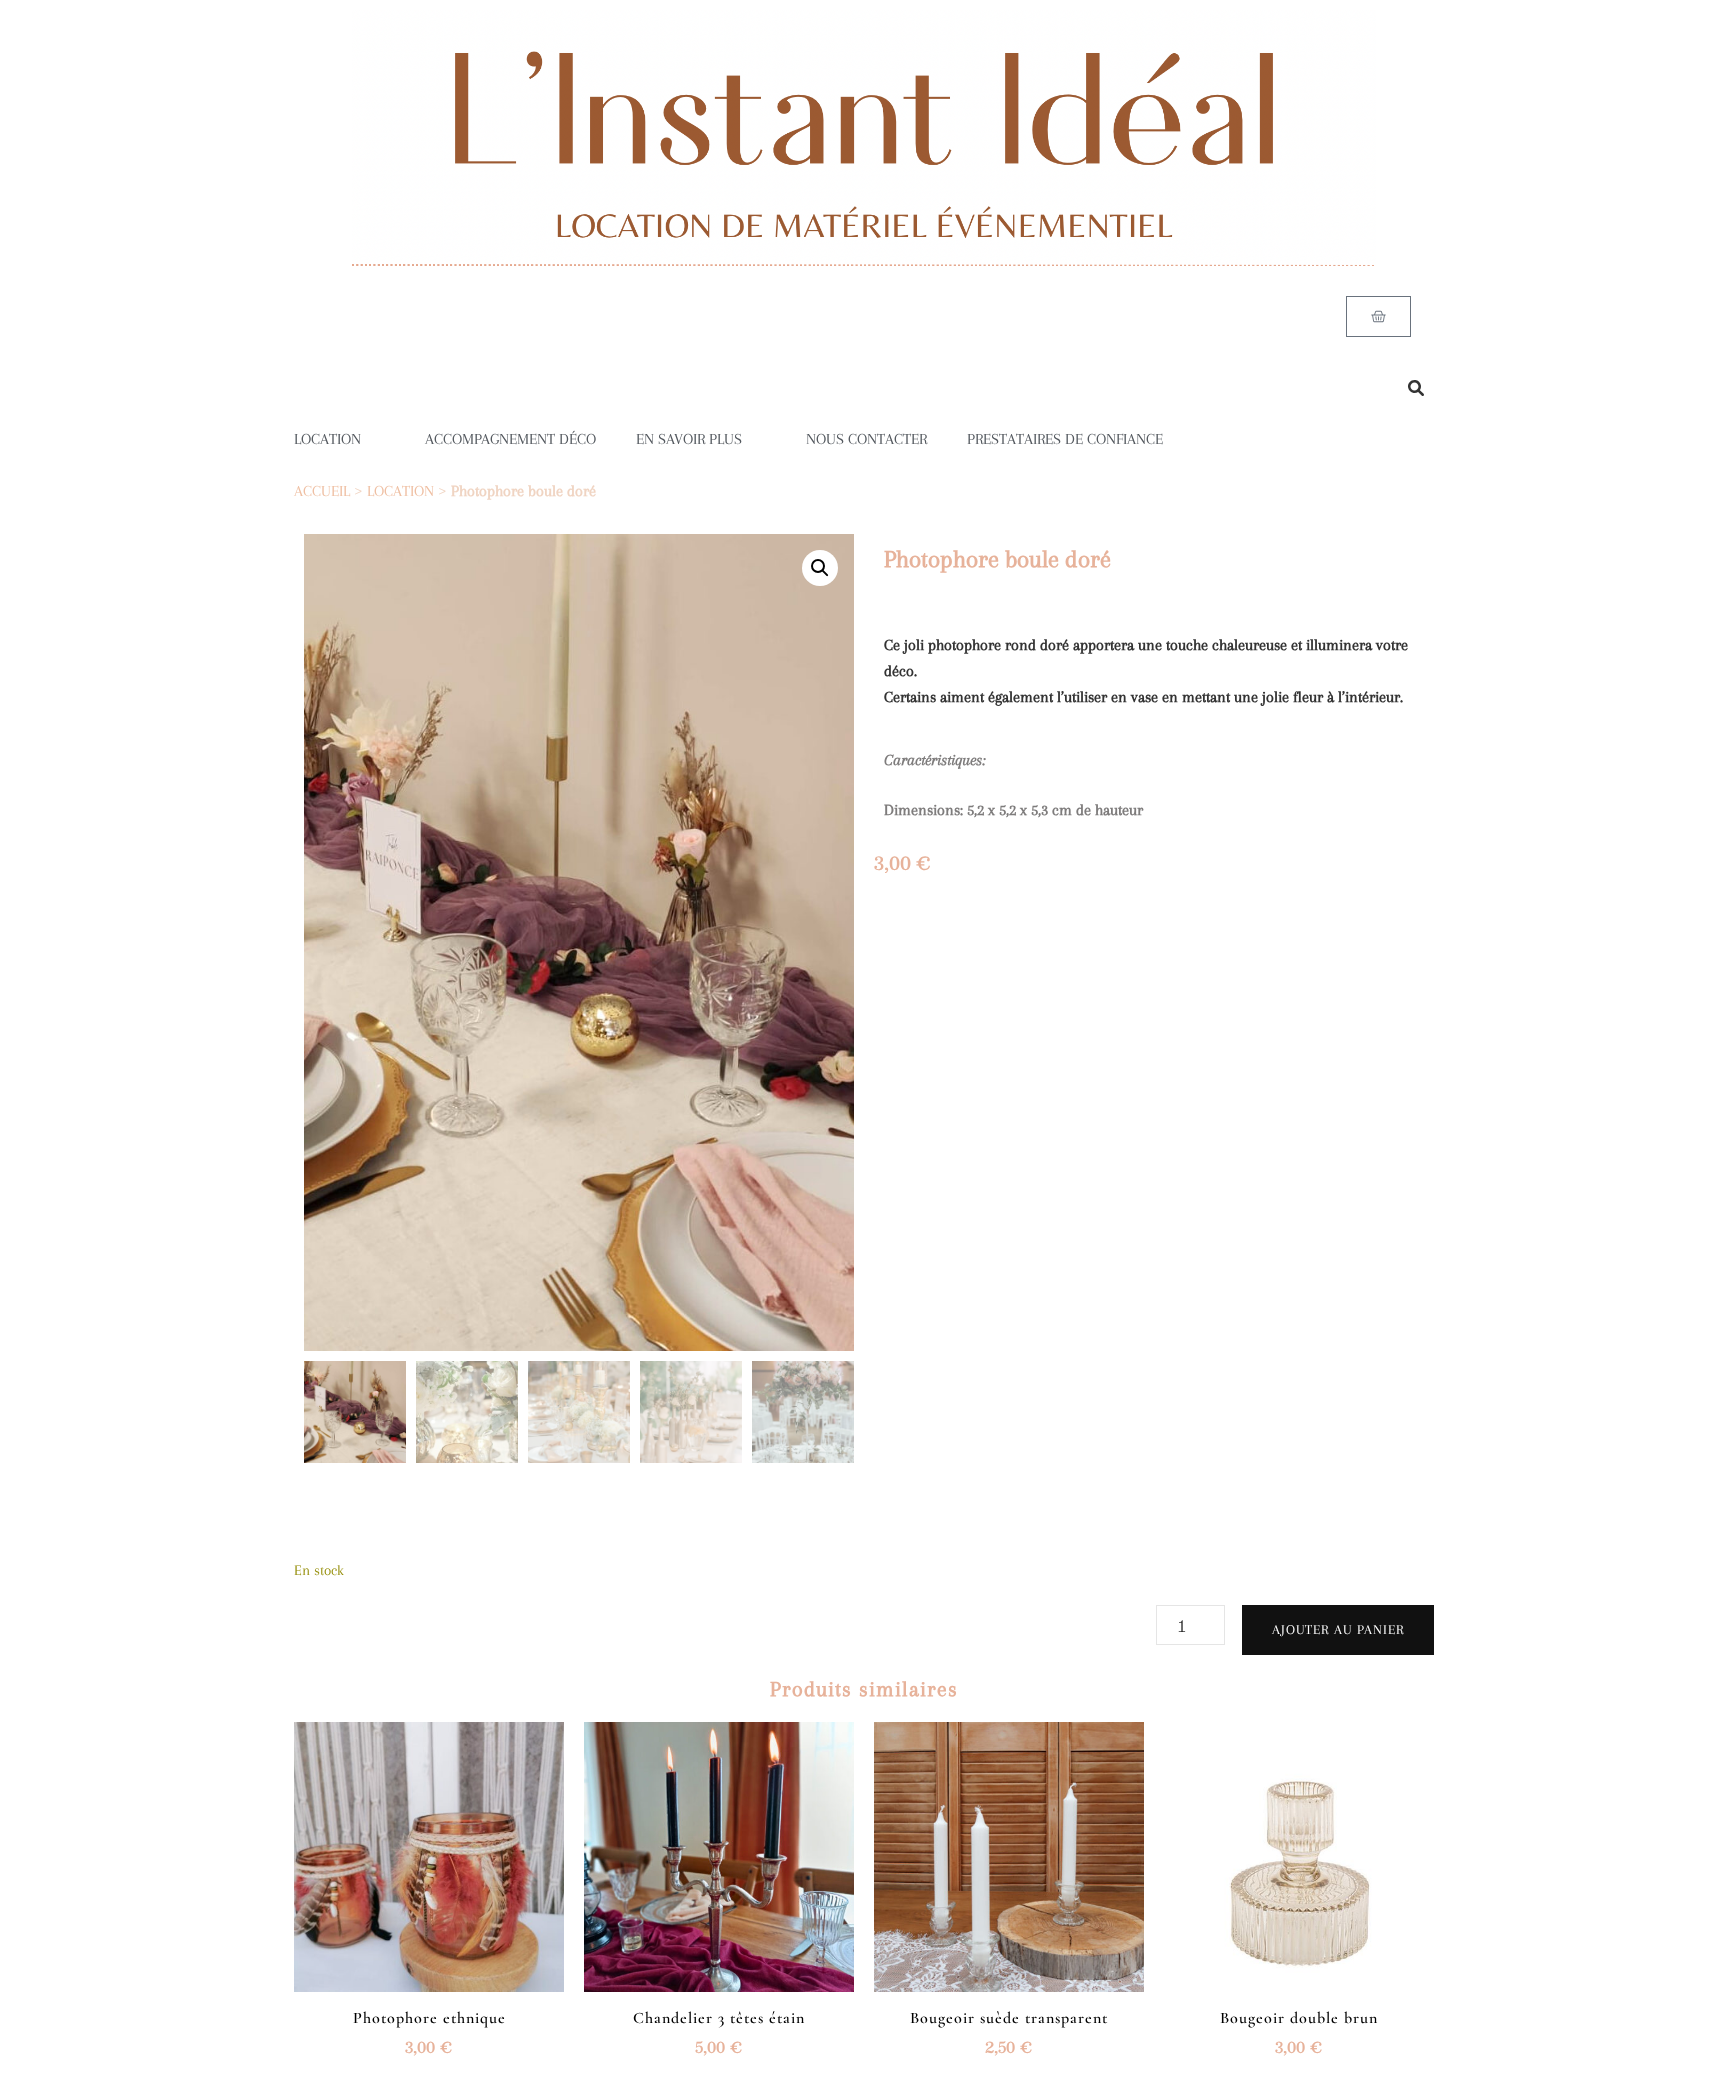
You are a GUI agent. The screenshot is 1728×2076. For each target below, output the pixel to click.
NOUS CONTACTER (866, 439)
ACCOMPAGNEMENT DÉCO (510, 439)
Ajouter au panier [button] (429, 1850)
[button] (820, 568)
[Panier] (1378, 316)
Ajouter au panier (1338, 1629)
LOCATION (327, 439)
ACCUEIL (322, 491)
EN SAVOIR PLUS (689, 439)
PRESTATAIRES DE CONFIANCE (1065, 439)
